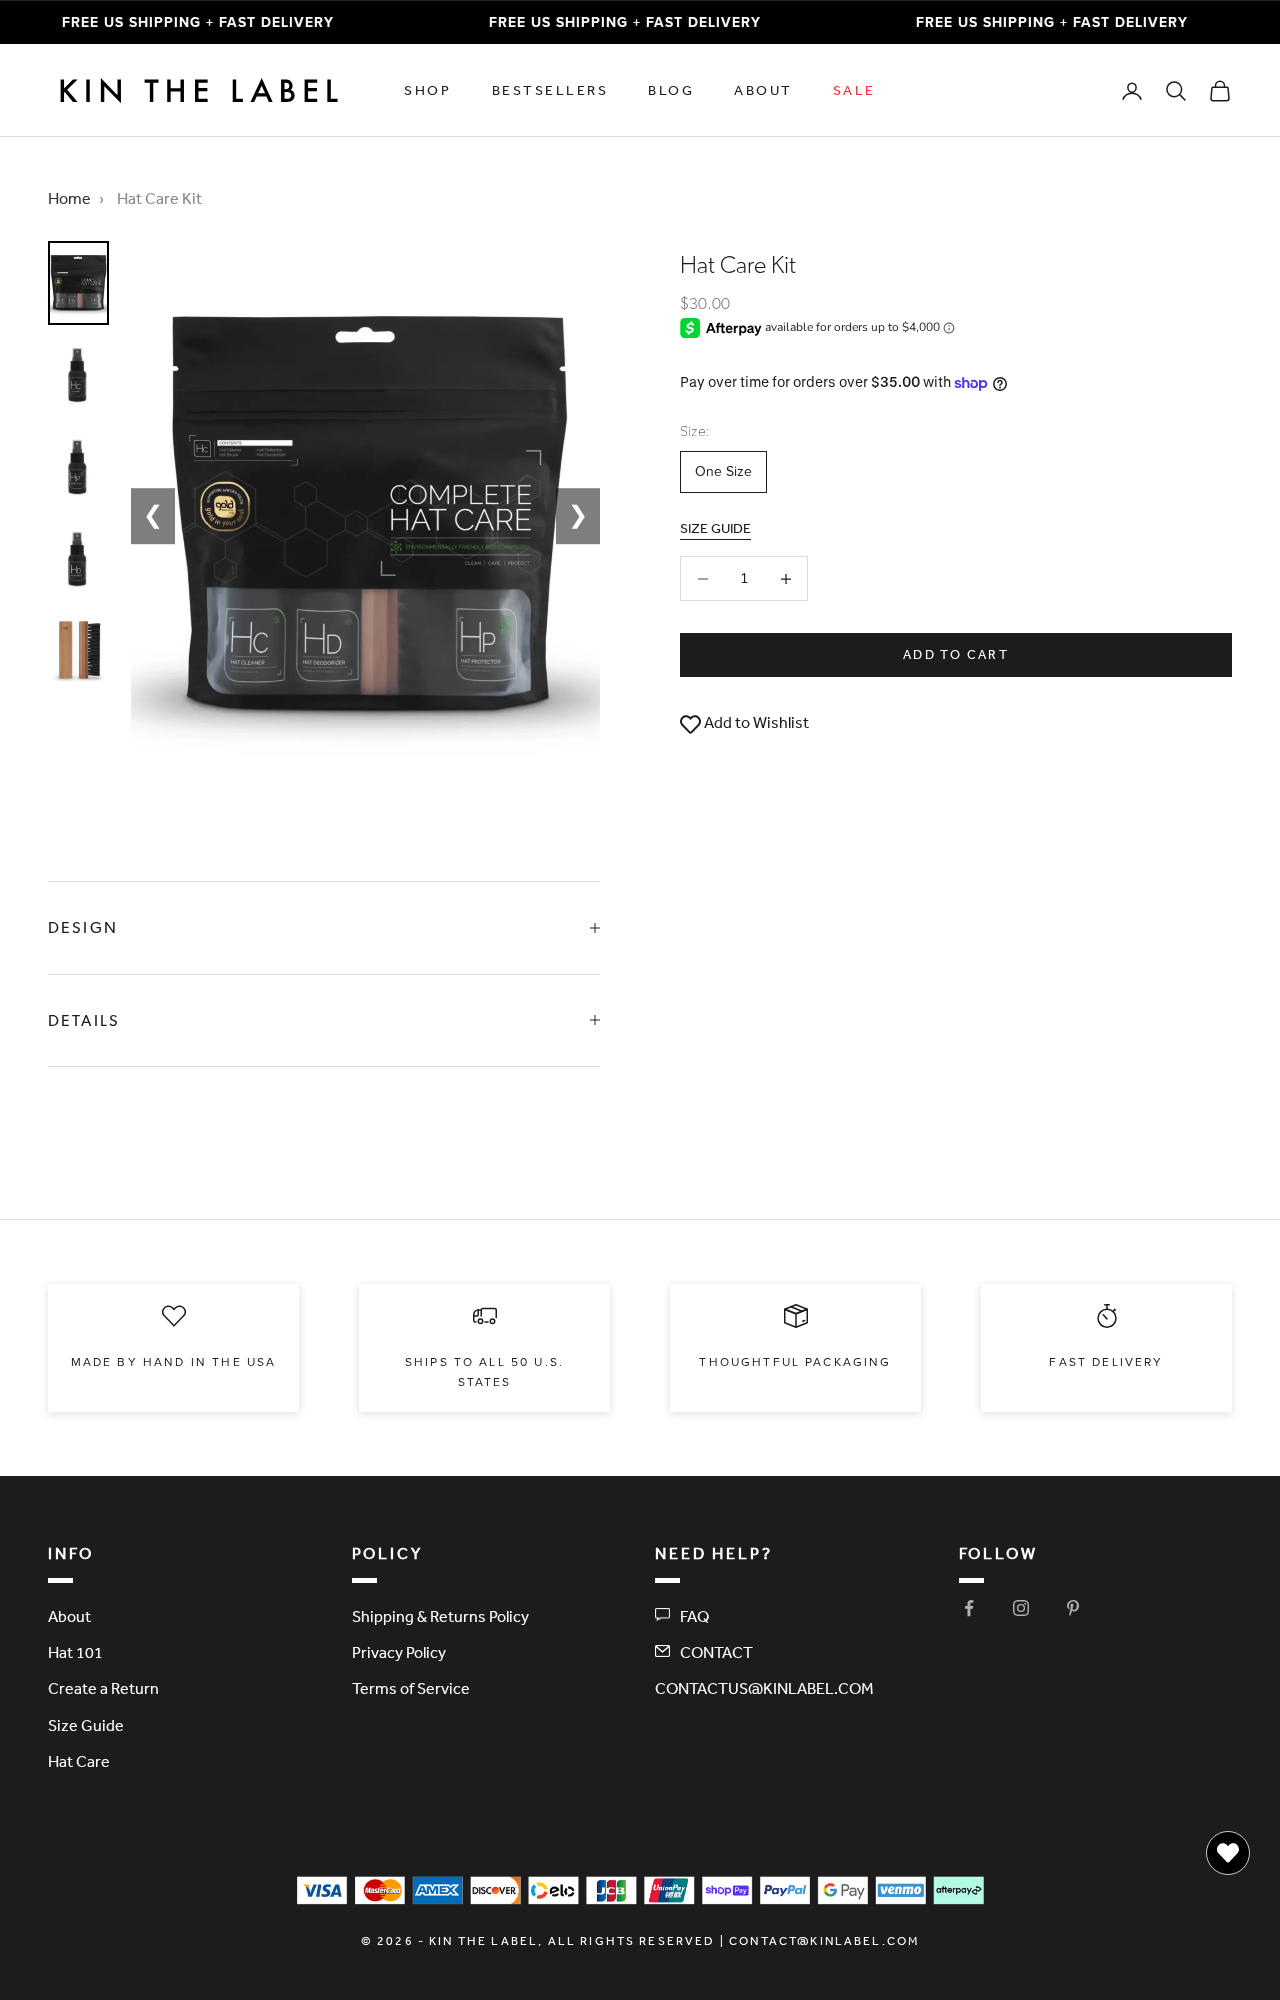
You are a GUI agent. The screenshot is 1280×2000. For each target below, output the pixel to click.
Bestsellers (550, 90)
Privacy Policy (399, 1652)
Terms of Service (411, 1688)
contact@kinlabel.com (824, 1941)
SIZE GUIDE (715, 528)
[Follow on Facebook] (969, 1608)
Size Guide (86, 1725)
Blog (671, 90)
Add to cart (956, 655)
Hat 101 (75, 1652)
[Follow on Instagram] (1021, 1608)
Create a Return (103, 1688)
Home (69, 198)
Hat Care (79, 1761)
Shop (427, 90)
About (763, 90)
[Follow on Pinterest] (1073, 1608)
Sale (854, 90)
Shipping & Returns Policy (440, 1616)
